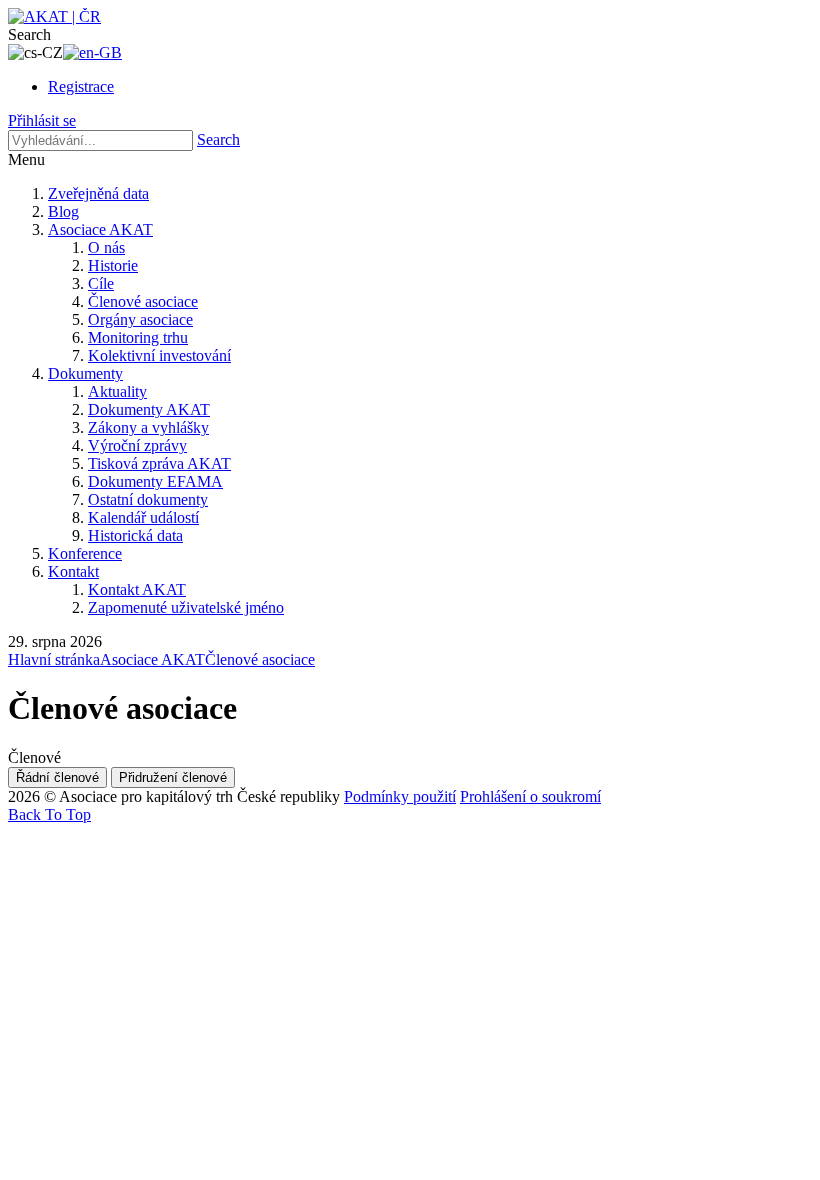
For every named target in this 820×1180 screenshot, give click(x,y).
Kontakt (73, 571)
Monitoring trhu (138, 337)
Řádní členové (57, 777)
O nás (106, 247)
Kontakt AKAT (137, 589)
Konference (85, 553)
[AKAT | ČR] (54, 16)
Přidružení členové (173, 777)
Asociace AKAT (100, 229)
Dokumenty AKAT (149, 409)
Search (218, 139)
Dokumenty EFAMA (155, 481)
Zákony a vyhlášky (148, 427)
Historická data (135, 535)
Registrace (81, 86)
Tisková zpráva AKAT (159, 463)
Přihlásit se (42, 120)
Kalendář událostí (143, 517)
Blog (63, 211)
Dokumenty (85, 373)
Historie (113, 265)
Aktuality (117, 391)
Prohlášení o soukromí (530, 796)
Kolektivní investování (159, 355)
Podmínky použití (400, 796)
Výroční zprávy (137, 445)
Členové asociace (143, 301)
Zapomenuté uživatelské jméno (186, 607)
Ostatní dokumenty (148, 499)
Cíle (101, 283)
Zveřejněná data (98, 193)
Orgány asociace (140, 319)
